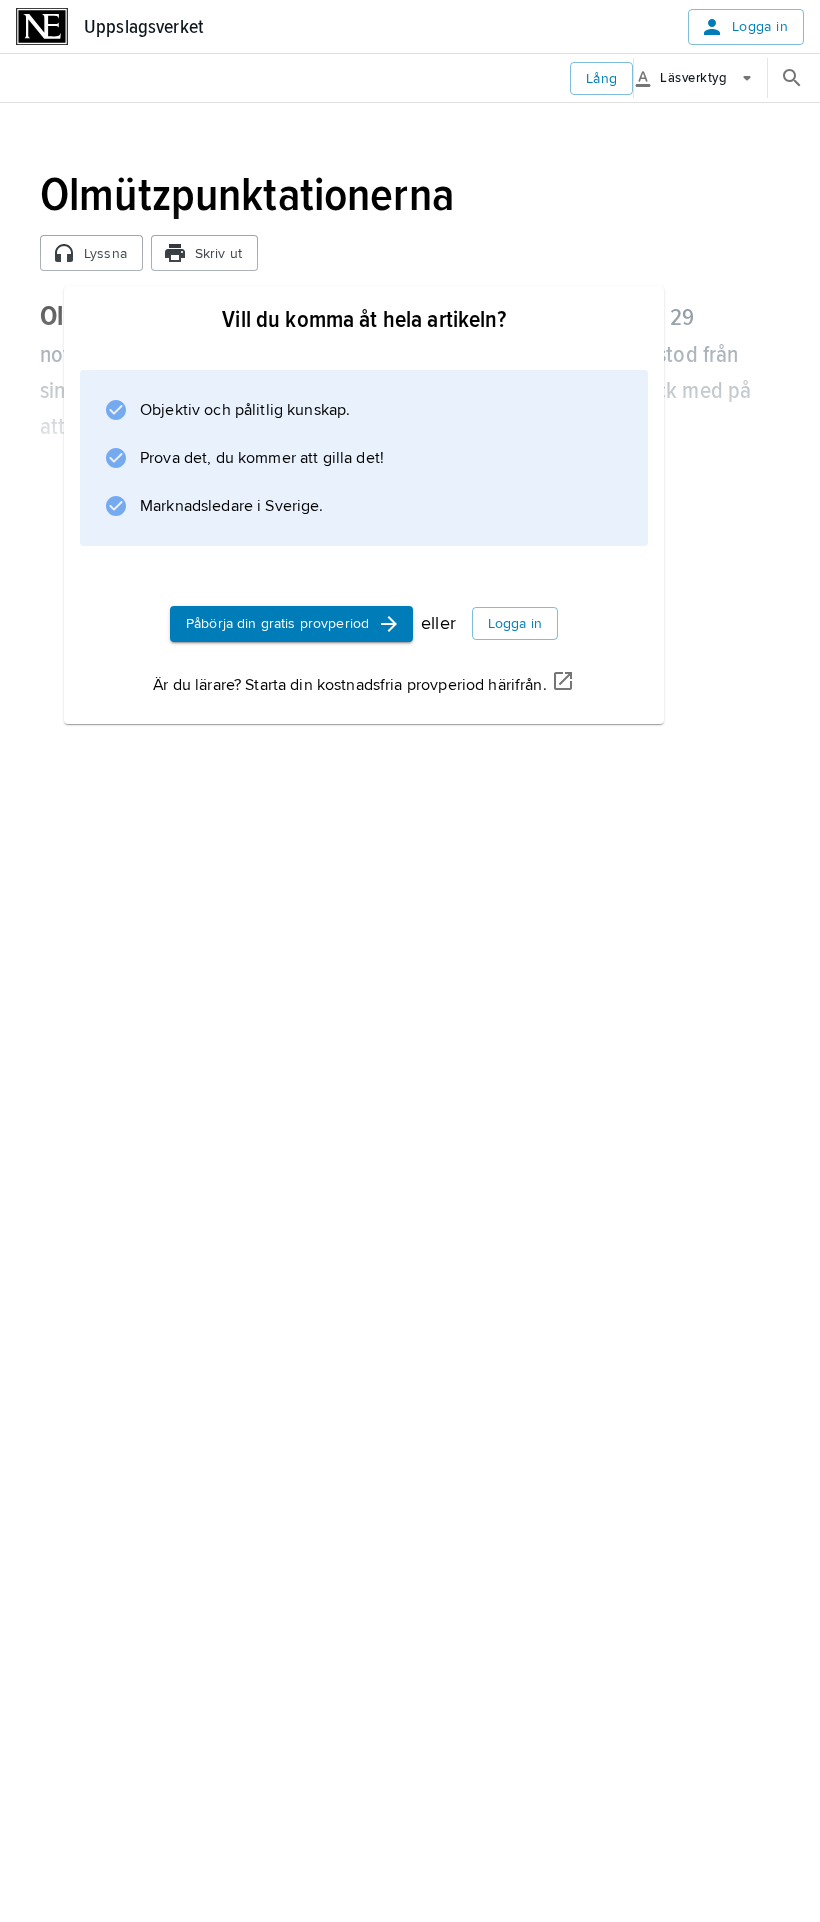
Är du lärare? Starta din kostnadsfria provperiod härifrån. (349, 685)
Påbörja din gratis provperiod (277, 623)
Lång (602, 78)
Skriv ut (218, 253)
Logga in (760, 26)
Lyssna (105, 253)
